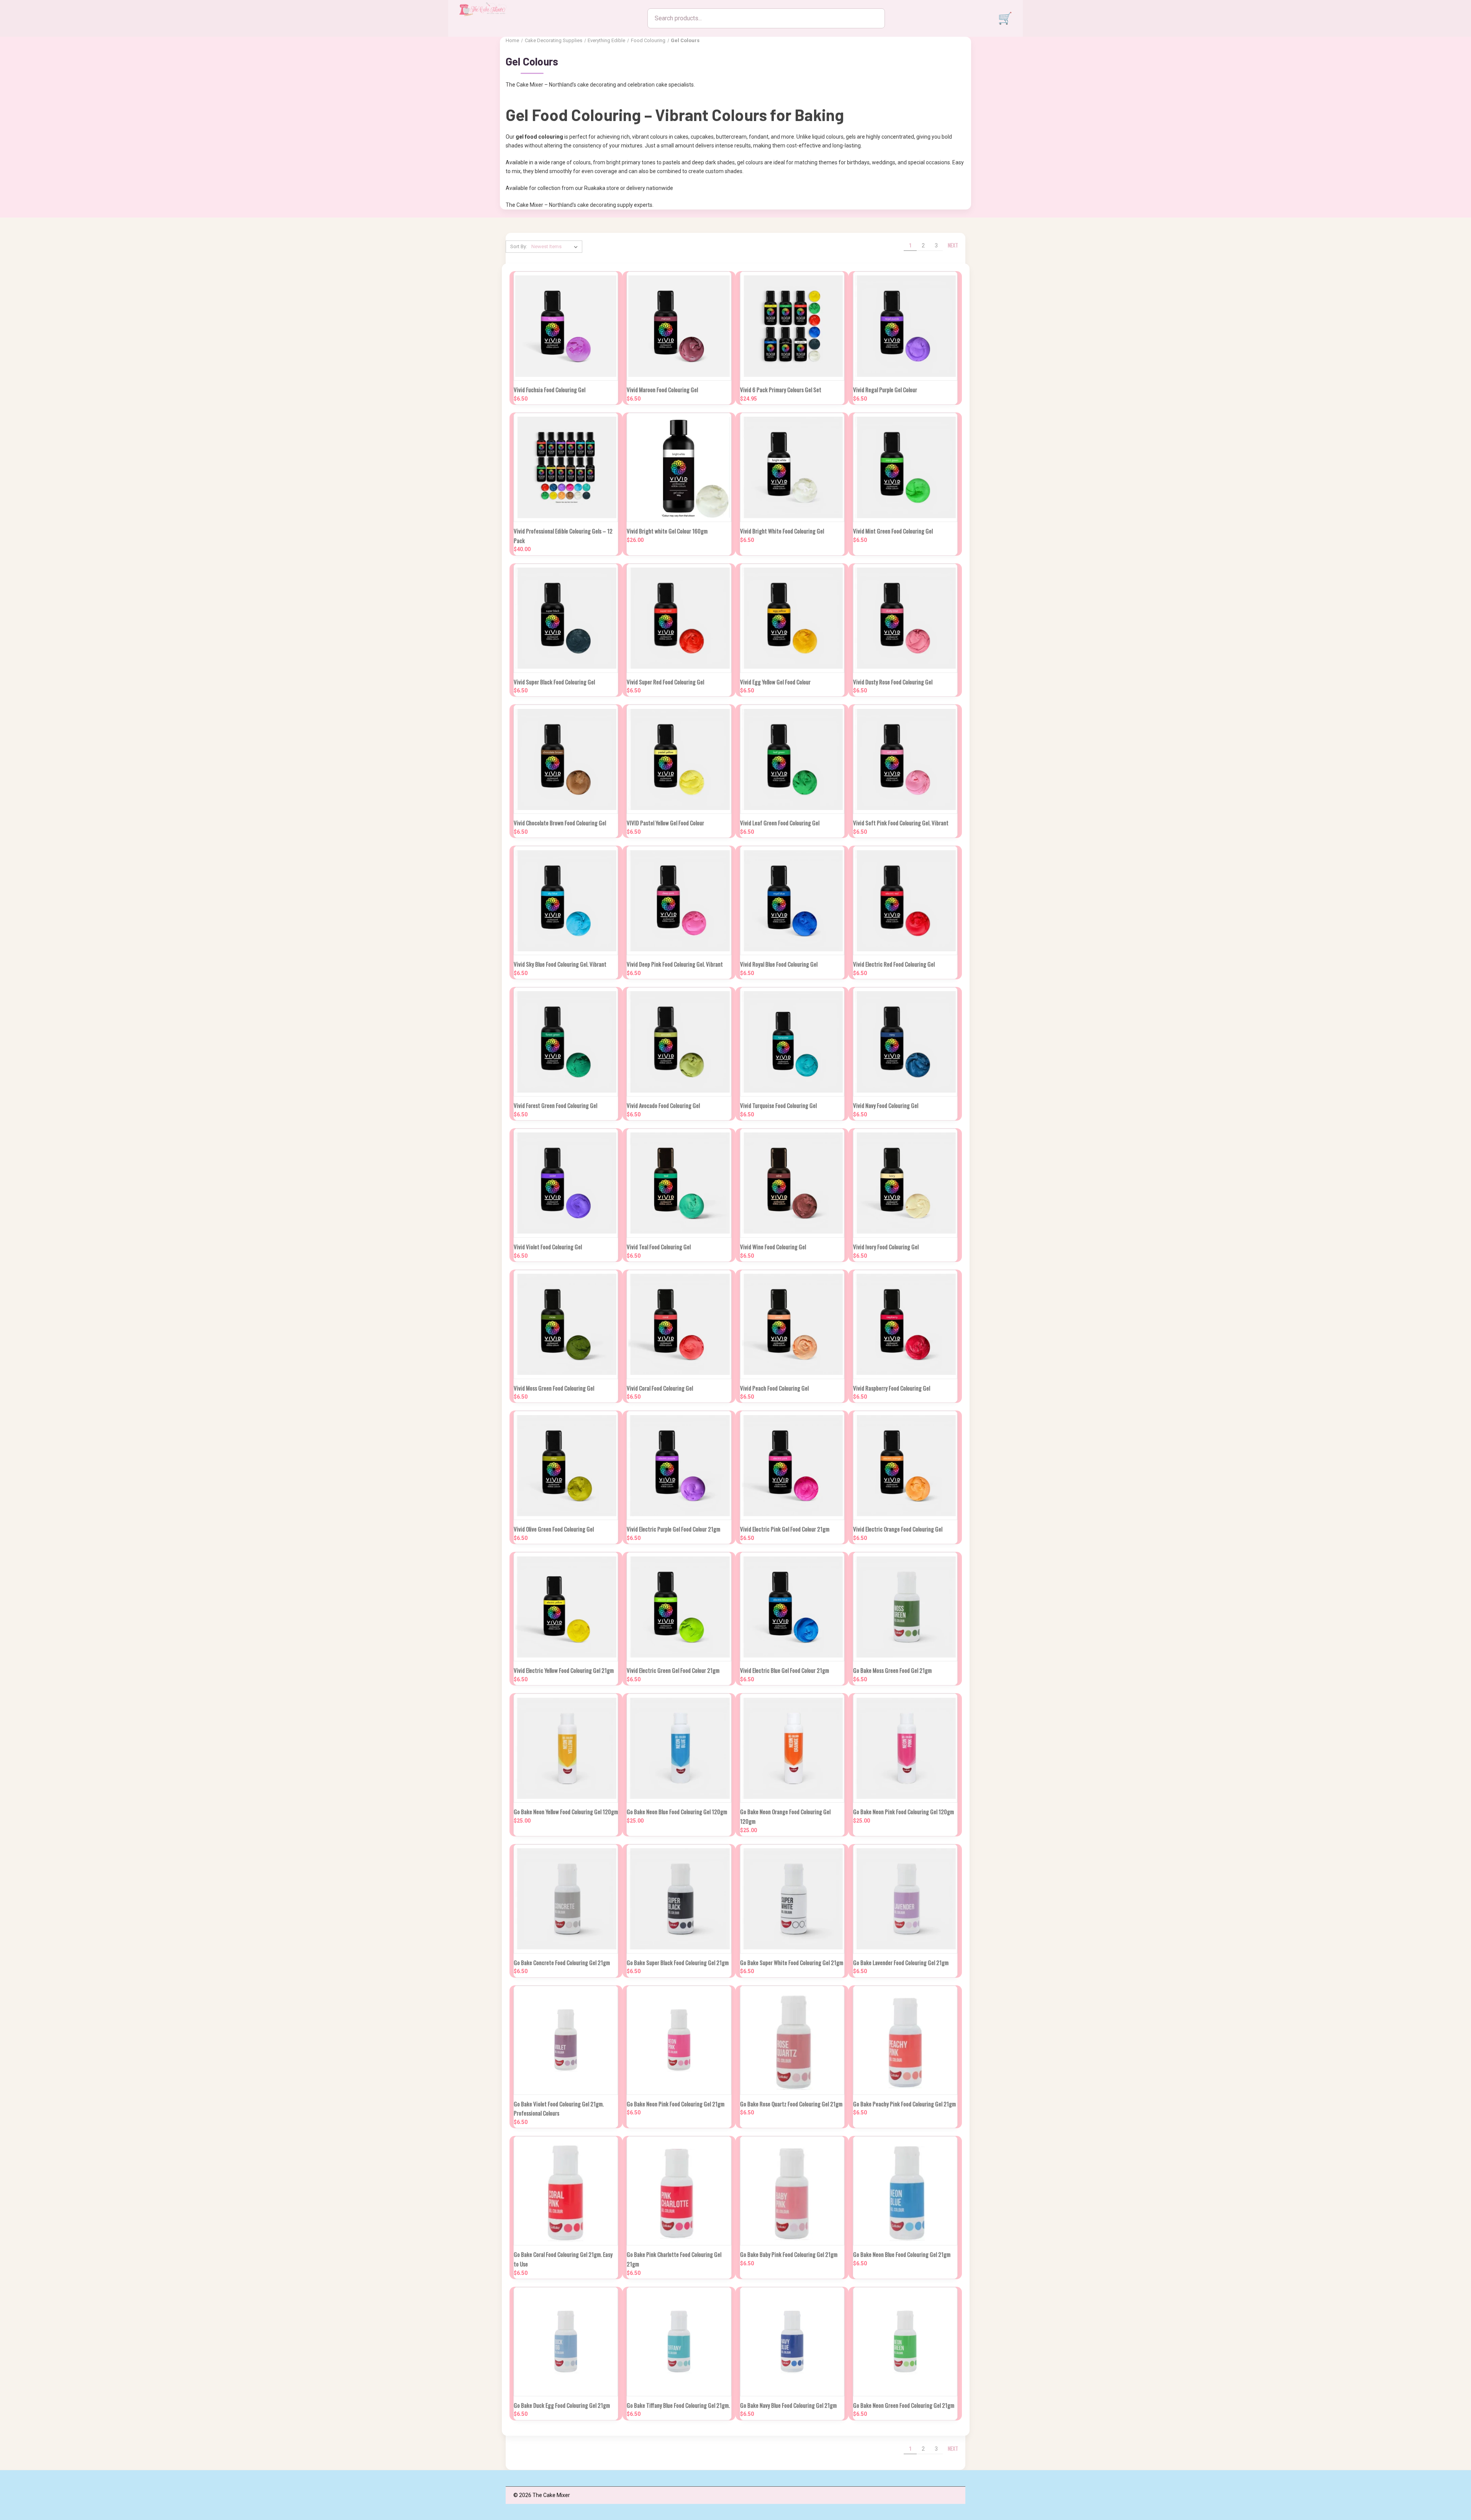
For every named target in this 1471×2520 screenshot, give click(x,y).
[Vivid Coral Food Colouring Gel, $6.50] (679, 1325)
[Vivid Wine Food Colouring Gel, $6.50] (792, 1183)
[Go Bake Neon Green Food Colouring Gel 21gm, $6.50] (905, 2342)
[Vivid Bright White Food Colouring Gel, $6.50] (792, 467)
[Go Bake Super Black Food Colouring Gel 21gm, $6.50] (679, 1899)
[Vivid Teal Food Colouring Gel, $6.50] (679, 1183)
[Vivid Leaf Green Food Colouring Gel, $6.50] (792, 759)
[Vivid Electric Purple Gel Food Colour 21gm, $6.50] (679, 1465)
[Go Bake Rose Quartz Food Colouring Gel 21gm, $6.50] (792, 2040)
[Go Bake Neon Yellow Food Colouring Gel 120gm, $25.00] (566, 1748)
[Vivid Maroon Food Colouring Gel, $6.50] (679, 326)
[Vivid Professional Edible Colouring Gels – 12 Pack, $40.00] (566, 467)
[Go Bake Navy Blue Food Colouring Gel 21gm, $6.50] (792, 2342)
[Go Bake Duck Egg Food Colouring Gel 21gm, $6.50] (566, 2342)
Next (953, 245)
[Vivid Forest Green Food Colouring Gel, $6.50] (566, 1042)
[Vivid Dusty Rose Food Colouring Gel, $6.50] (905, 618)
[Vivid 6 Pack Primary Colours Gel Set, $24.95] (792, 326)
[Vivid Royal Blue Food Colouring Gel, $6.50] (792, 901)
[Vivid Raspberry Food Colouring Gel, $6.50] (905, 1325)
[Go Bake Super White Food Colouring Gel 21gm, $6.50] (792, 1899)
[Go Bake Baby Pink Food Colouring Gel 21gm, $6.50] (792, 2191)
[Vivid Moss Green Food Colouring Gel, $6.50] (566, 1325)
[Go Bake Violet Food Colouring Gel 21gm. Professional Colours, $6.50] (566, 2040)
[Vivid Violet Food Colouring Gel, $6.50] (566, 1183)
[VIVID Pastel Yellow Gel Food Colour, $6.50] (679, 759)
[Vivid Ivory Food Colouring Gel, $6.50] (905, 1183)
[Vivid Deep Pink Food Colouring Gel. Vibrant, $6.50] (679, 901)
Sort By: (519, 246)
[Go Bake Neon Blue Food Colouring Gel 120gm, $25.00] (679, 1748)
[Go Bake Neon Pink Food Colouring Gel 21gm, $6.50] (679, 2040)
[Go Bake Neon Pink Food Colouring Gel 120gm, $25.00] (905, 1748)
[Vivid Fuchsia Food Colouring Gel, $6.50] (566, 326)
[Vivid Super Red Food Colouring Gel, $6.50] (679, 618)
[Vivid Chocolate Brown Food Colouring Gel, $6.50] (566, 759)
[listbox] (556, 247)
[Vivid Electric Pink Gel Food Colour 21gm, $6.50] (792, 1465)
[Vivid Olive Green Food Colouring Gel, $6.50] (566, 1465)
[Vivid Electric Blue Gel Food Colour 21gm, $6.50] (792, 1607)
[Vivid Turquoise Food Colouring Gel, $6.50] (792, 1042)
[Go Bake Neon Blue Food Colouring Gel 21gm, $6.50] (905, 2191)
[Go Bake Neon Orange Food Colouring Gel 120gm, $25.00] (792, 1748)
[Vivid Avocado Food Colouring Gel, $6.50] (679, 1042)
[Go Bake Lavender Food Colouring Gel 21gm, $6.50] (905, 1899)
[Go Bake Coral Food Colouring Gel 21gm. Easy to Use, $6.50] (566, 2191)
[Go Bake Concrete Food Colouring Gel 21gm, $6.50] (566, 1899)
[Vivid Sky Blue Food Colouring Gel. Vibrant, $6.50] (566, 901)
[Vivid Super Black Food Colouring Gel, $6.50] (566, 618)
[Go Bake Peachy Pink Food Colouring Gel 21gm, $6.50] (905, 2040)
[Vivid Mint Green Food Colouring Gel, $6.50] (905, 467)
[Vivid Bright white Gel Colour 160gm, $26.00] (679, 467)
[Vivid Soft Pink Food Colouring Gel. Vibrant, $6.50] (905, 759)
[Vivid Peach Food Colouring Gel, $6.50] (792, 1325)
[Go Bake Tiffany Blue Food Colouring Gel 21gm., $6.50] (679, 2342)
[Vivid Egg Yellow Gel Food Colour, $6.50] (792, 618)
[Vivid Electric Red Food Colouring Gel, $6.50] (905, 901)
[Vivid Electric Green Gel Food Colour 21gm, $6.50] (679, 1607)
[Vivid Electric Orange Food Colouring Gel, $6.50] (905, 1465)
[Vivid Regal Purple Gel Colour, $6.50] (905, 326)
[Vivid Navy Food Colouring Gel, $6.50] (905, 1042)
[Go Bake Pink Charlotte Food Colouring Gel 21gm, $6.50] (679, 2191)
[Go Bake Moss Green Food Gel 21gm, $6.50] (905, 1607)
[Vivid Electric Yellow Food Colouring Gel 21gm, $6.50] (566, 1607)
